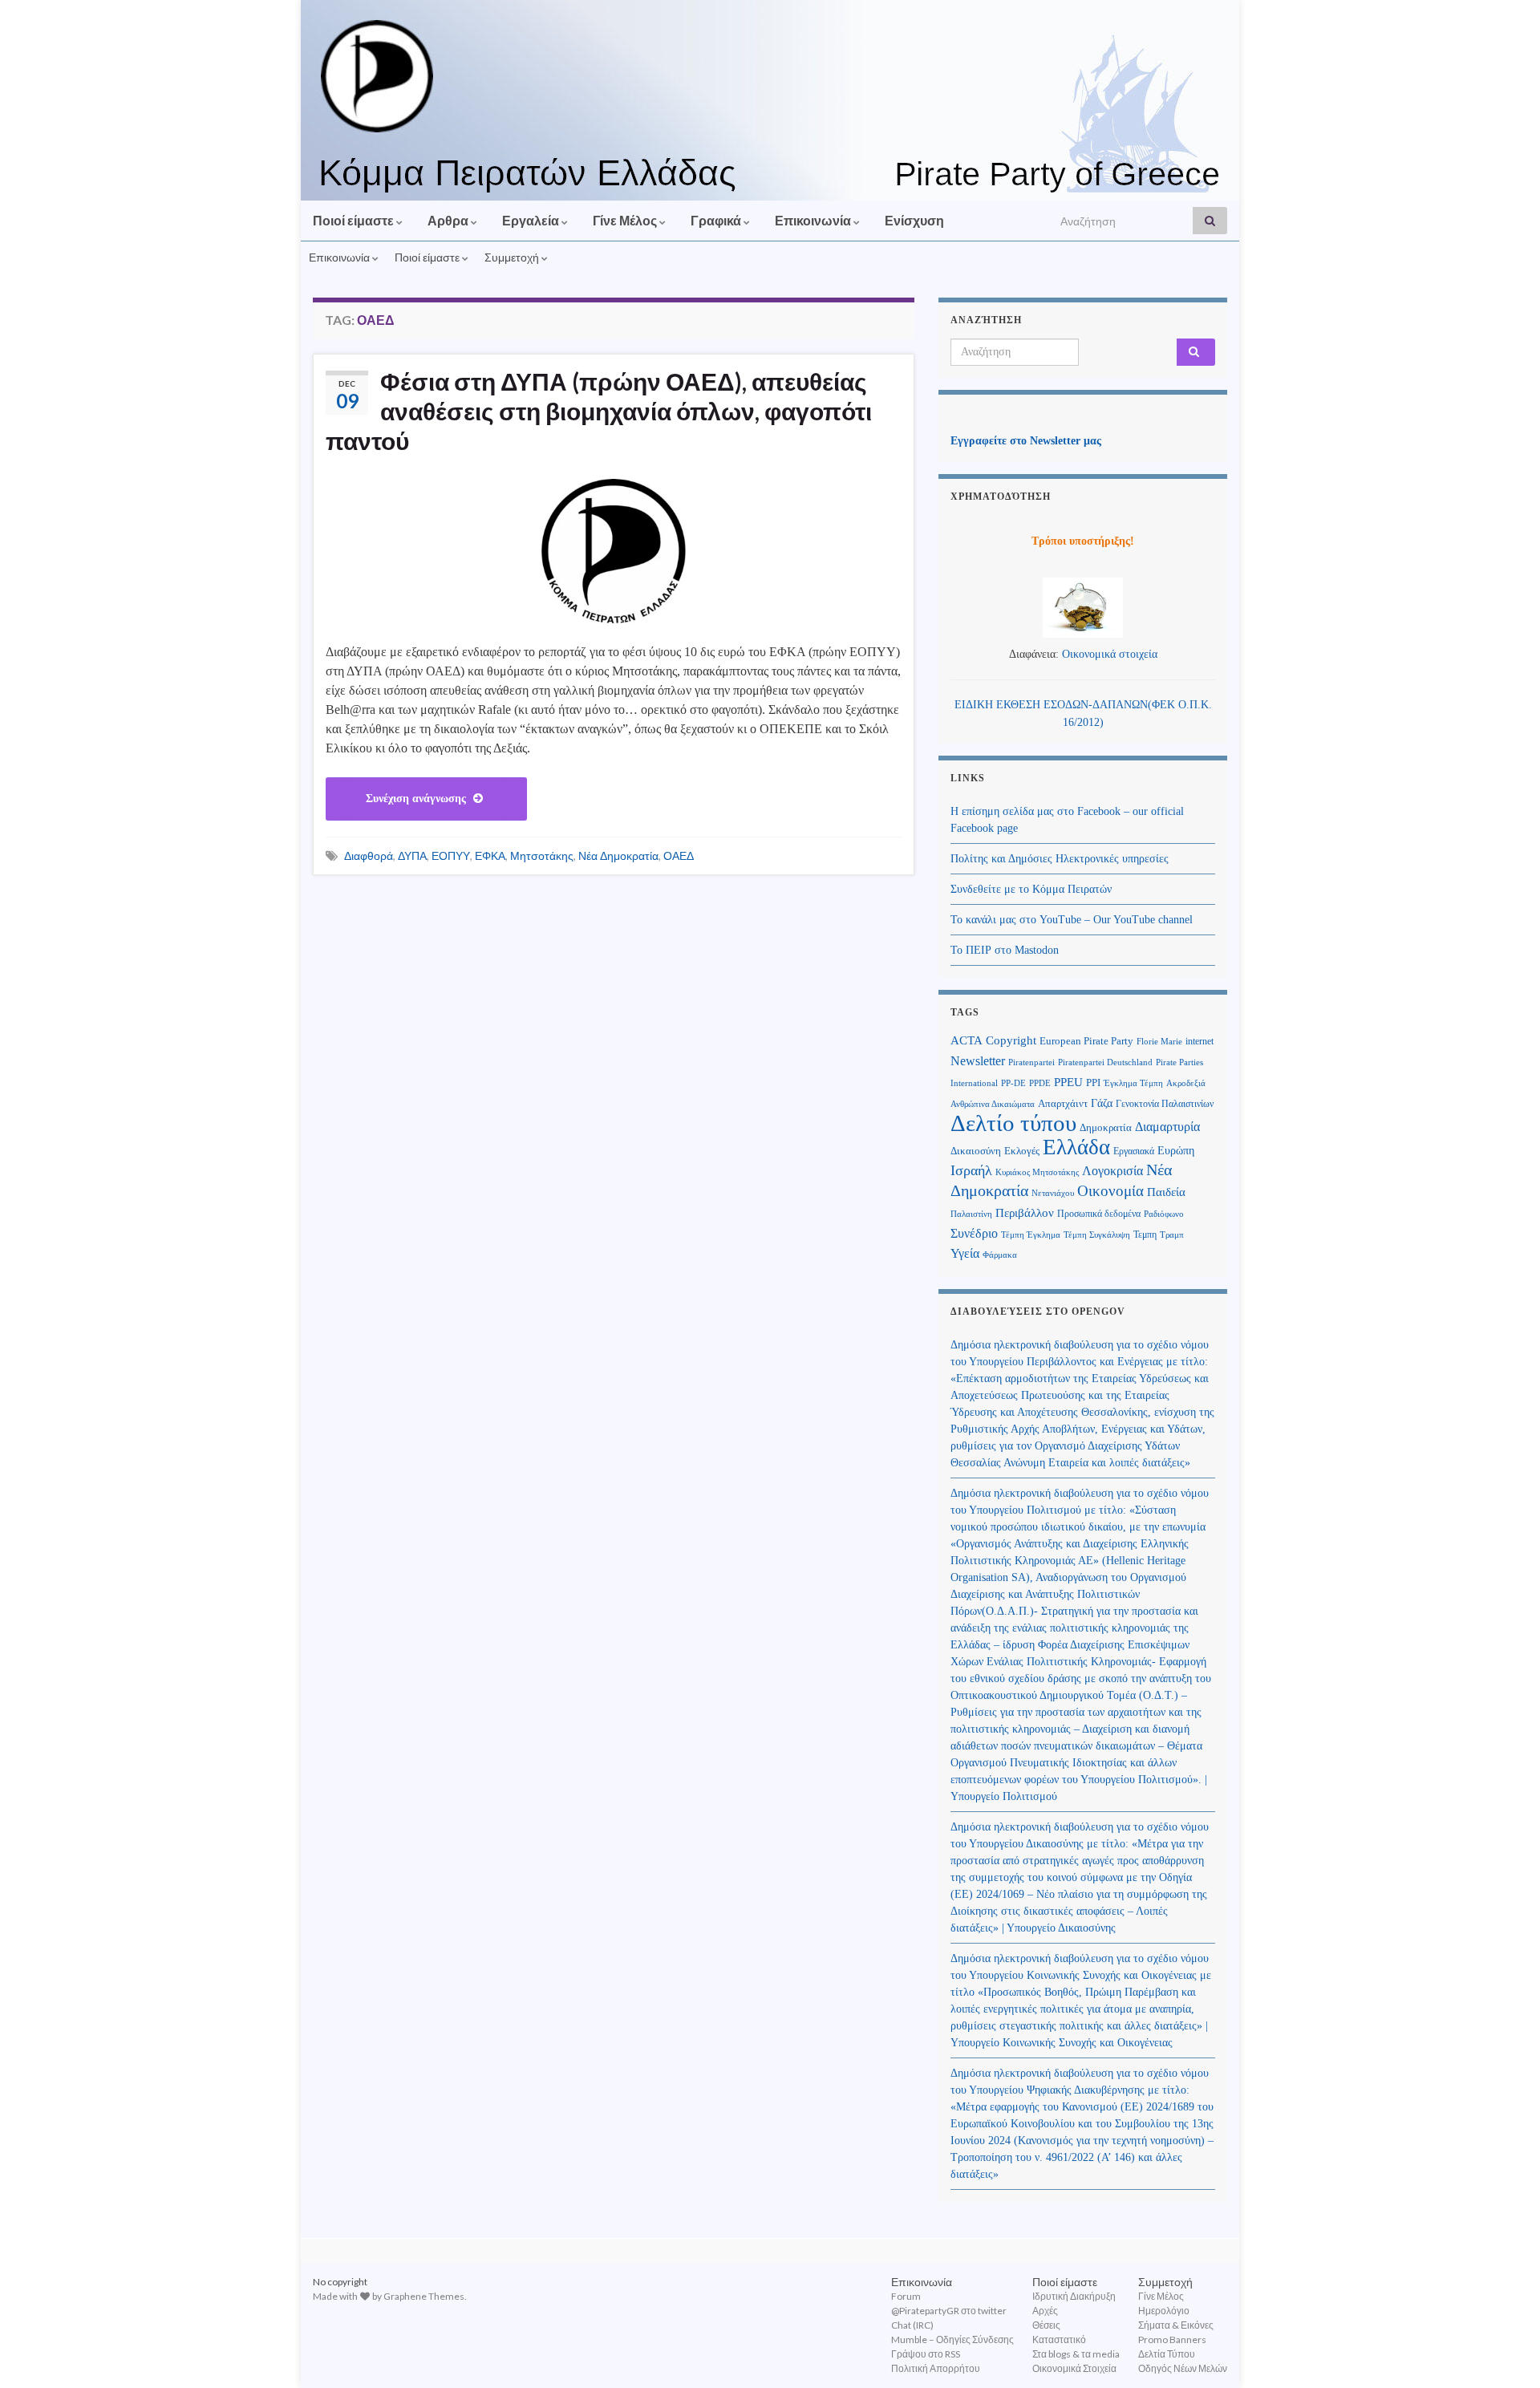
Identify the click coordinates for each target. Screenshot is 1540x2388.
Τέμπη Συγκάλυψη (1097, 1235)
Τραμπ (1172, 1235)
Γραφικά (717, 220)
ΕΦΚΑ (490, 855)
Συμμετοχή (513, 257)
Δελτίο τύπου (1013, 1123)
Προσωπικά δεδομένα (1099, 1214)
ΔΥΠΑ (412, 855)
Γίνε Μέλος (626, 220)
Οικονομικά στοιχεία (1110, 654)
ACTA (967, 1040)
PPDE (1040, 1083)
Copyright (1011, 1040)
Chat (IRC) (912, 2325)
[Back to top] (1504, 2352)
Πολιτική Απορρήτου (936, 2368)
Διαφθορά (369, 855)
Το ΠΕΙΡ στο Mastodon (1005, 950)
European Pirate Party (1086, 1041)
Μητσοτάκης (542, 855)
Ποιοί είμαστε (355, 220)
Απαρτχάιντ (1063, 1104)
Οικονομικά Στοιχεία (1074, 2368)
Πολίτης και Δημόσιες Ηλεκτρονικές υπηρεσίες (1060, 859)
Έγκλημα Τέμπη (1133, 1083)
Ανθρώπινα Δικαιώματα (993, 1104)
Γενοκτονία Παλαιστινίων (1165, 1104)
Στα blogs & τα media (1076, 2354)
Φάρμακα (1000, 1255)
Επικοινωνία (814, 220)
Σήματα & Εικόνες (1176, 2325)
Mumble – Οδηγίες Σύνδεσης (952, 2339)
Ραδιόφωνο (1164, 1214)
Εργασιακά (1134, 1151)
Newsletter (978, 1061)
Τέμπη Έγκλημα (1031, 1235)
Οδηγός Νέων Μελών (1183, 2368)
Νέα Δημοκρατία (618, 855)
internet (1200, 1041)
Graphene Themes (424, 2296)
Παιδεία (1166, 1192)
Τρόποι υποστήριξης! (1083, 541)
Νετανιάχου (1053, 1193)
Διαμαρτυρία (1167, 1127)
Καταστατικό (1059, 2339)
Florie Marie (1159, 1042)
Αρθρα (449, 220)
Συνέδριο (974, 1233)
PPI (1093, 1083)
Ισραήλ (971, 1170)
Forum (906, 2296)
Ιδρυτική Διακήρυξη (1074, 2296)
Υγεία (965, 1253)
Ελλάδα (1076, 1147)
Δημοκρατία (1106, 1128)
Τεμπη (1145, 1235)
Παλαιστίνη (971, 1214)
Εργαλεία (532, 220)
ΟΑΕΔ (679, 855)
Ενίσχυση (914, 220)
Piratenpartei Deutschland (1105, 1062)
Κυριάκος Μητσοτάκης (1037, 1172)
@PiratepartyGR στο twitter (949, 2311)
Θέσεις (1046, 2325)
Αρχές (1045, 2311)
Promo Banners (1172, 2339)
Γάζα (1102, 1103)
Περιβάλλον (1025, 1212)
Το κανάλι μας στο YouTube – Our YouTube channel (1072, 920)
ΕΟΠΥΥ (451, 855)
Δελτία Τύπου (1167, 2354)
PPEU (1068, 1082)
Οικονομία (1110, 1191)
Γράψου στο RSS (926, 2354)
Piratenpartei (1031, 1062)
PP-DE (1013, 1083)
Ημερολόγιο (1164, 2311)
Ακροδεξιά (1186, 1083)
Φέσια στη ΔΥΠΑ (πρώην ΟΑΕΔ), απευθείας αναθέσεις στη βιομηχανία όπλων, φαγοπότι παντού (599, 411)
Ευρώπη (1176, 1151)
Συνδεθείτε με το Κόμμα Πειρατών (1031, 889)
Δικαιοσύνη (976, 1151)
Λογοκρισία (1112, 1171)
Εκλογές (1022, 1151)
